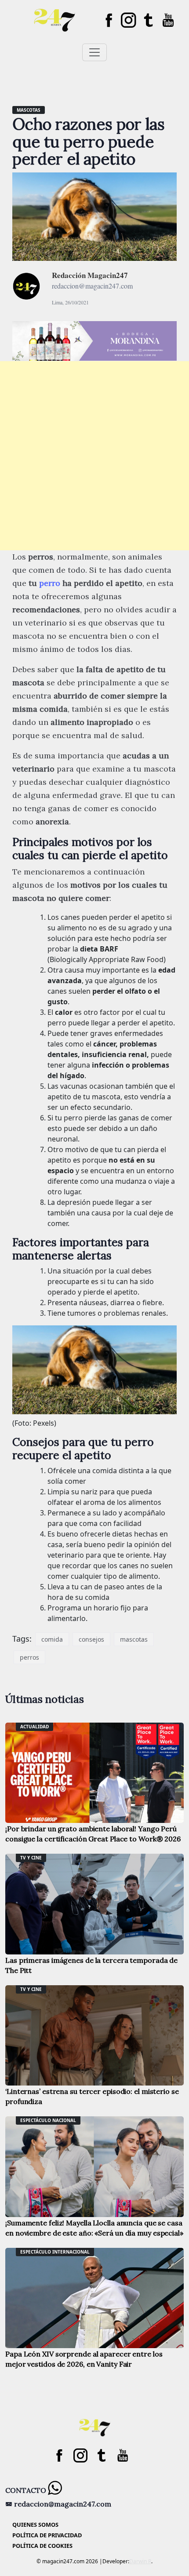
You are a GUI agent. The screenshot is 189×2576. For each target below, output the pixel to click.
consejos (91, 1639)
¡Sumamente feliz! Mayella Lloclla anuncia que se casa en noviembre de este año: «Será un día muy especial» (94, 2228)
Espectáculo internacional (55, 2252)
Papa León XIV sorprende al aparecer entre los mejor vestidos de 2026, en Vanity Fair (84, 2359)
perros (29, 1657)
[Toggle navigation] (94, 52)
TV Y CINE (31, 1858)
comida (52, 1639)
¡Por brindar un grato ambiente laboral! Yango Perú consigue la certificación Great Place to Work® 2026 (93, 1834)
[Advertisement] (94, 456)
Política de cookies (42, 2546)
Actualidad (35, 1727)
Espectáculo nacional (48, 2120)
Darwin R (140, 2561)
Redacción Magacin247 (90, 275)
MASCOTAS (29, 110)
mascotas (134, 1639)
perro (50, 583)
